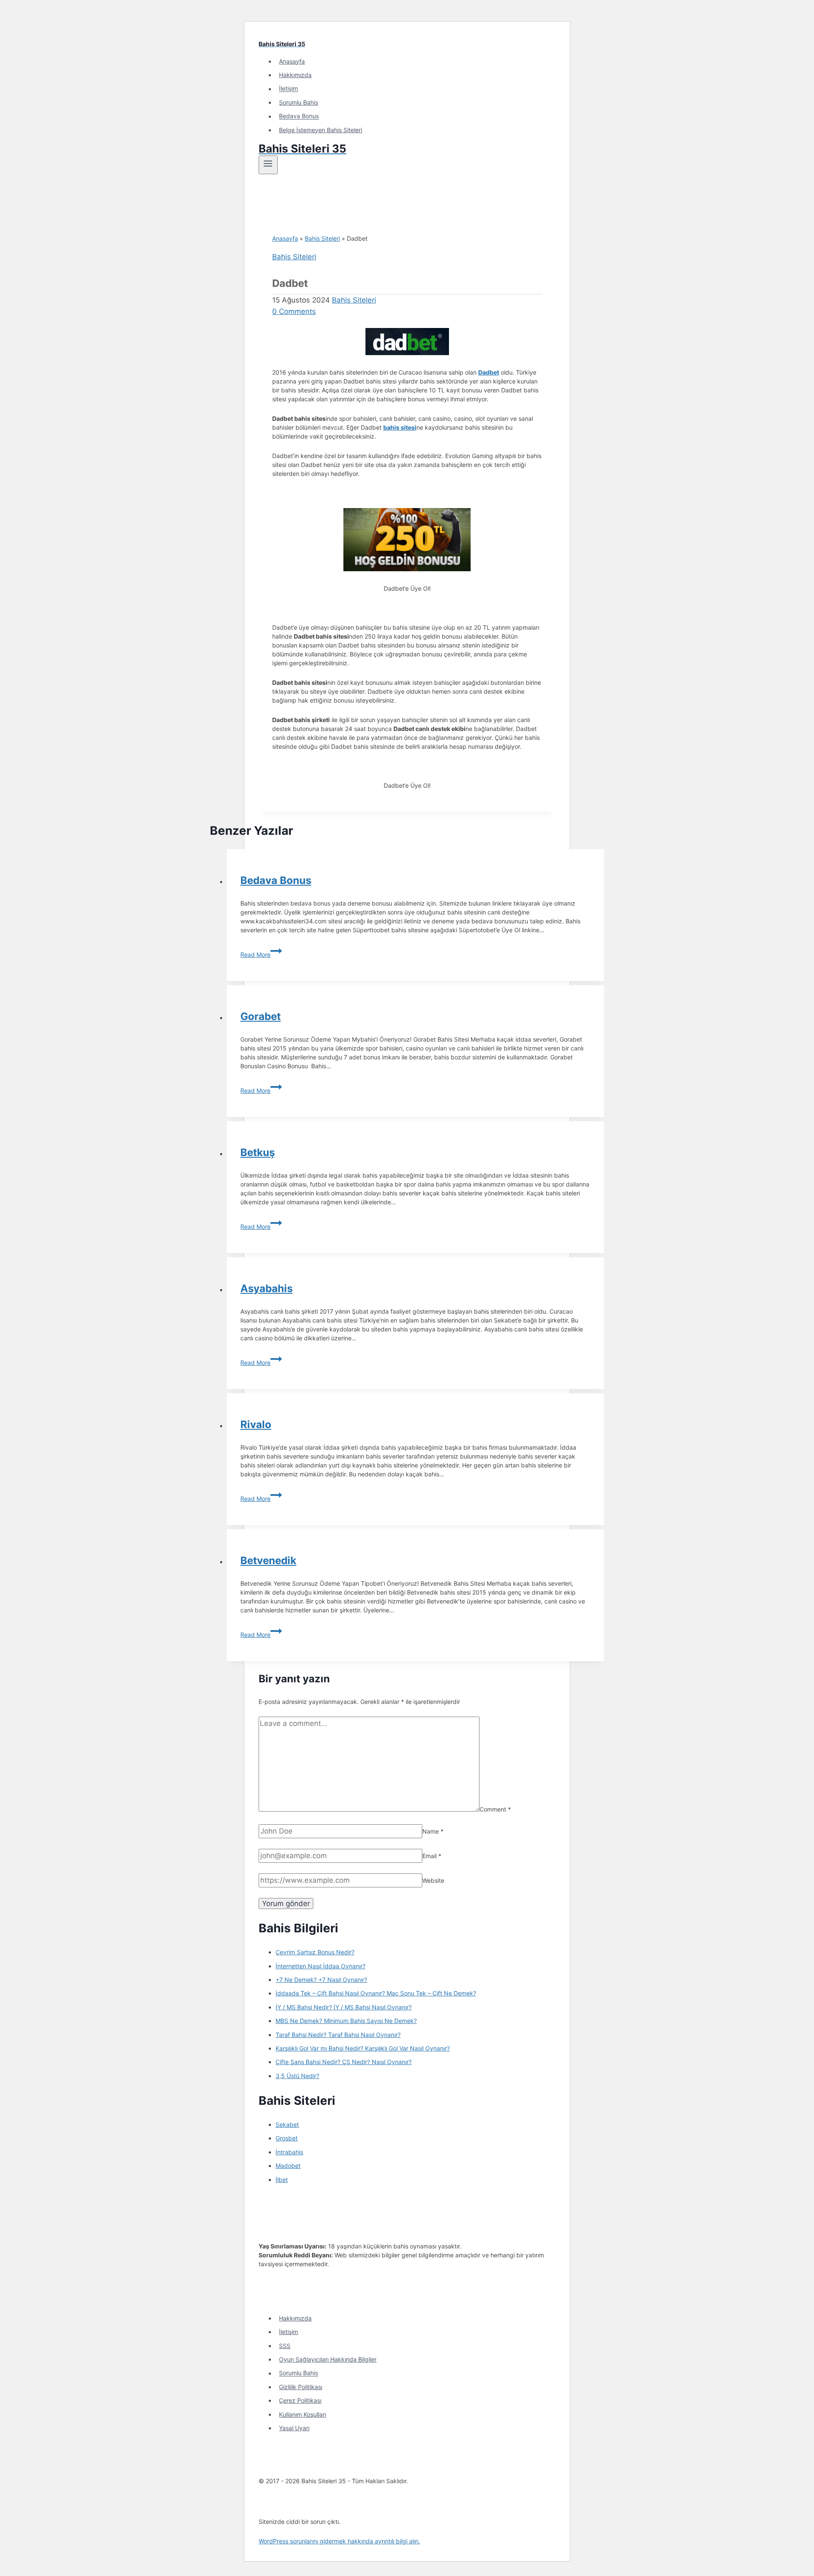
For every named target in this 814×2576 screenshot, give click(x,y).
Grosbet (287, 2138)
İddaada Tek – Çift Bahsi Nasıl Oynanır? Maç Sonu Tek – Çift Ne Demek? (376, 1993)
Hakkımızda (295, 75)
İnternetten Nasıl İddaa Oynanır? (321, 1966)
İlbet (282, 2180)
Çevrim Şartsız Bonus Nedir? (315, 1952)
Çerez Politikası (300, 2400)
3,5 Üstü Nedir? (297, 2076)
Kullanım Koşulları (302, 2414)
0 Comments (294, 311)
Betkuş (258, 1152)
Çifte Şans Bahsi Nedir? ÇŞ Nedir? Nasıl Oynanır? (344, 2062)
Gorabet (261, 1016)
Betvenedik (268, 1560)
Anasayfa (292, 61)
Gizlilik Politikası (301, 2387)
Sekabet (287, 2124)
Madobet (288, 2166)
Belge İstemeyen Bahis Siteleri (321, 130)
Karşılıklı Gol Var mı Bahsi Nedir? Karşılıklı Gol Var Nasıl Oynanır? (363, 2048)
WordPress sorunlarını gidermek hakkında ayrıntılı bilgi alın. (339, 2541)
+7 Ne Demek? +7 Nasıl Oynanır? (321, 1980)
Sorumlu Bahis (298, 102)
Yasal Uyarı (294, 2428)
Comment (495, 1809)
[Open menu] (268, 165)
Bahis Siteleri (322, 238)
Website (433, 1880)
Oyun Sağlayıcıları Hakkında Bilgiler (328, 2359)
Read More (261, 955)
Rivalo (256, 1424)
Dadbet (489, 372)
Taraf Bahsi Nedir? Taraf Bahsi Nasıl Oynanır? (338, 2035)
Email (432, 1856)
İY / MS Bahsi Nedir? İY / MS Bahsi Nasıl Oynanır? (344, 2007)
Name (433, 1831)
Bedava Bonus (299, 116)
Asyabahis (266, 1288)
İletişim (289, 89)
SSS (285, 2346)
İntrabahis (289, 2152)
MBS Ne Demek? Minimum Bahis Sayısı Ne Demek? (346, 2021)
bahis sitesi (400, 427)
